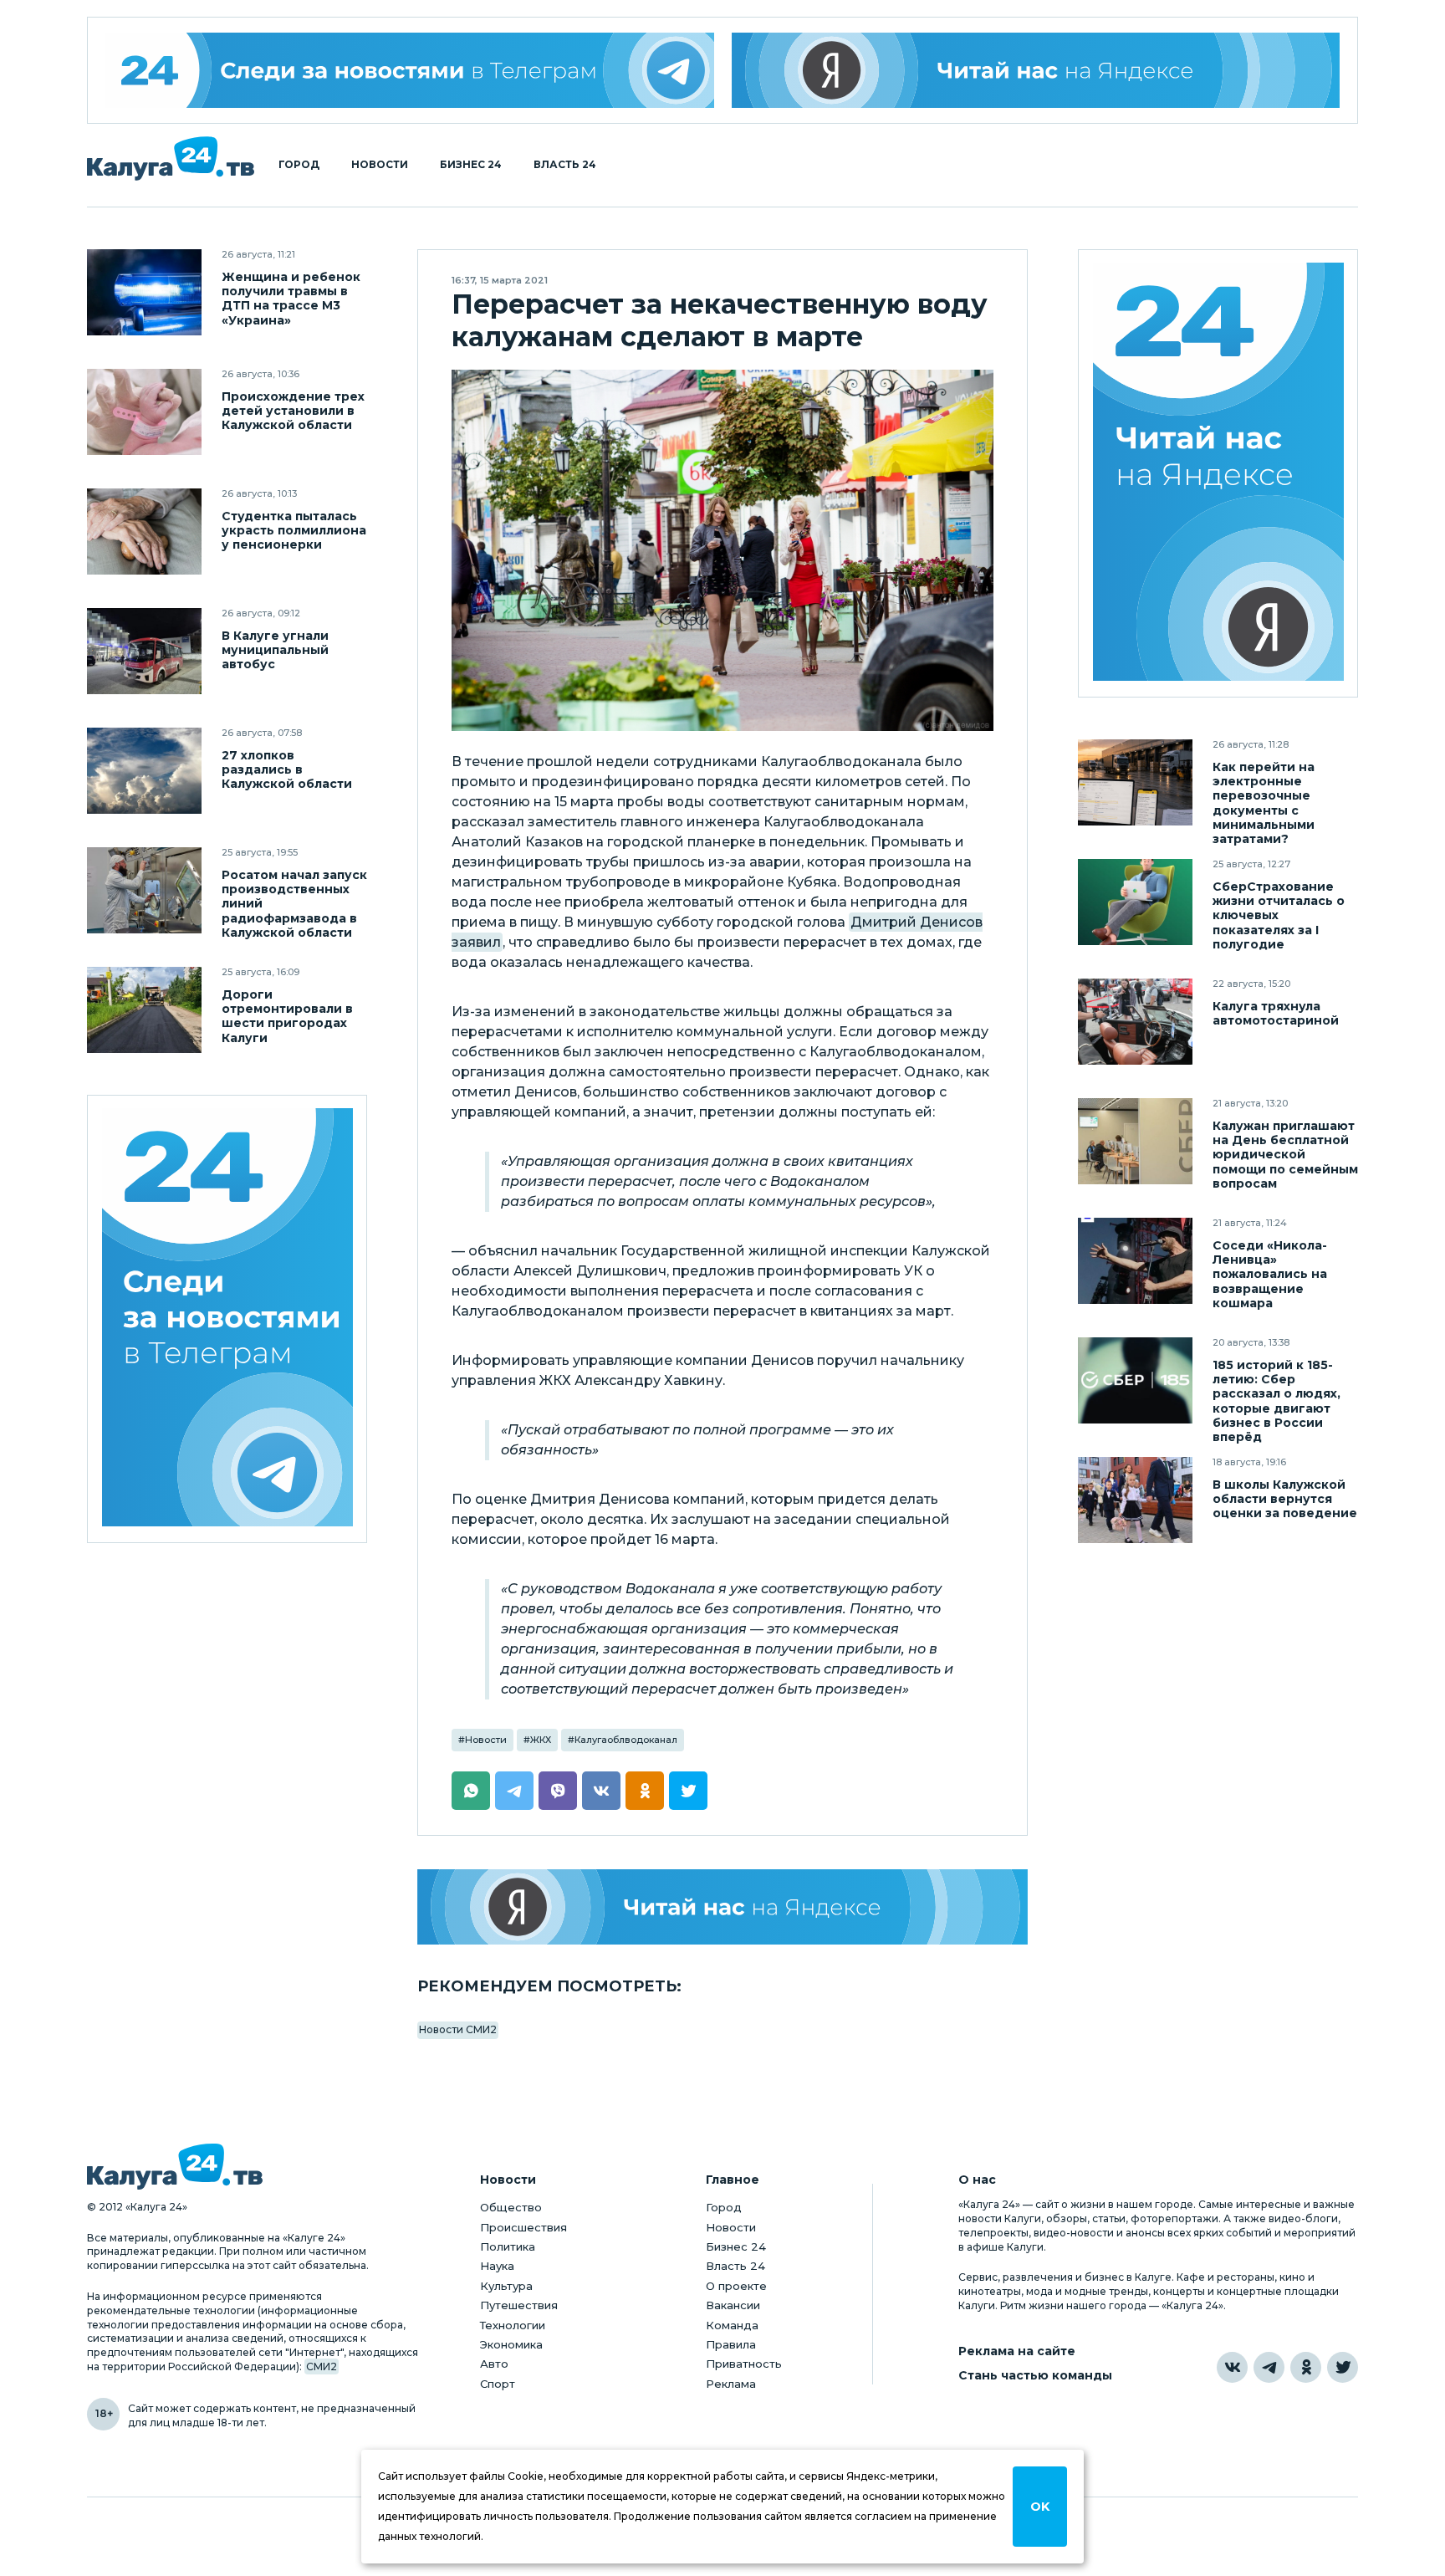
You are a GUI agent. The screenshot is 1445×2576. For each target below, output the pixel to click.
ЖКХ (541, 1740)
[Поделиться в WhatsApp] (471, 1791)
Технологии (513, 2325)
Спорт (498, 2384)
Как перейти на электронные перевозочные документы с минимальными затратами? (1264, 803)
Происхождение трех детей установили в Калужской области (293, 411)
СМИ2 (322, 2366)
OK (1040, 2507)
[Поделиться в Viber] (558, 1791)
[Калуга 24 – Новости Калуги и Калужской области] (171, 158)
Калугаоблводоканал (626, 1740)
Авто (494, 2364)
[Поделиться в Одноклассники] (645, 1791)
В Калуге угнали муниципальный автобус (275, 650)
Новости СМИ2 (458, 2029)
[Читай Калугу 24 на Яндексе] (1218, 474)
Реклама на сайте (1017, 2351)
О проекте (736, 2286)
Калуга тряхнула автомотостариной (1276, 1014)
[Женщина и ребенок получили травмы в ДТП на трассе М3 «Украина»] (144, 292)
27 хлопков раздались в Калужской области (287, 770)
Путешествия (519, 2305)
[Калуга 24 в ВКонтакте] (1232, 2367)
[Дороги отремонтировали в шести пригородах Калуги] (144, 1010)
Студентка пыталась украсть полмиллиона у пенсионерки (294, 531)
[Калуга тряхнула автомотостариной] (1135, 1022)
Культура (506, 2286)
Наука (497, 2266)
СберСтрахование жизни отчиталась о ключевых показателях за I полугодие (1279, 915)
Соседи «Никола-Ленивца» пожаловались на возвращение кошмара (1270, 1274)
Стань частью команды (1035, 2376)
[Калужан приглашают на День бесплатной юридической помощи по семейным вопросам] (1135, 1141)
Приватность (744, 2364)
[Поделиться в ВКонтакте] (601, 1791)
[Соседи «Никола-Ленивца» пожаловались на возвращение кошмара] (1135, 1261)
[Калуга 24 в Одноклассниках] (1306, 2367)
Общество (511, 2207)
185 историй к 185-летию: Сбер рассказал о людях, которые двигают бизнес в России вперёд (1277, 1401)
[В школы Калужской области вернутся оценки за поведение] (1135, 1500)
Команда (732, 2325)
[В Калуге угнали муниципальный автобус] (144, 651)
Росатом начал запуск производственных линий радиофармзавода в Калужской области (294, 904)
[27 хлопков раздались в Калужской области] (144, 771)
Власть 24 (565, 165)
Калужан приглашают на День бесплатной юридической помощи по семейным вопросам (1285, 1155)
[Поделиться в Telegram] (514, 1791)
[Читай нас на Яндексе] (1036, 70)
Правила (731, 2344)
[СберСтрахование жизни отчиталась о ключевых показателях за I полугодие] (1135, 902)
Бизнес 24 (471, 165)
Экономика (511, 2344)
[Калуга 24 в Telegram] (1269, 2367)
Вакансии (733, 2305)
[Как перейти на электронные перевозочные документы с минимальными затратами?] (1135, 782)
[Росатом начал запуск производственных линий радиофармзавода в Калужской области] (144, 890)
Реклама (731, 2384)
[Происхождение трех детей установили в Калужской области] (144, 412)
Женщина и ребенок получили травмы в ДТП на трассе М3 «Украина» (291, 299)
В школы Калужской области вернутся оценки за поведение (1285, 1499)
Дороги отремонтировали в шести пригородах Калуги (287, 1016)
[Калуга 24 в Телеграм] (410, 70)
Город (299, 165)
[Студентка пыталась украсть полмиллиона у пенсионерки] (144, 532)
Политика (508, 2246)
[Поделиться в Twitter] (688, 1791)
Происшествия (523, 2227)
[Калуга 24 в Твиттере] (1343, 2367)
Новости (380, 165)
